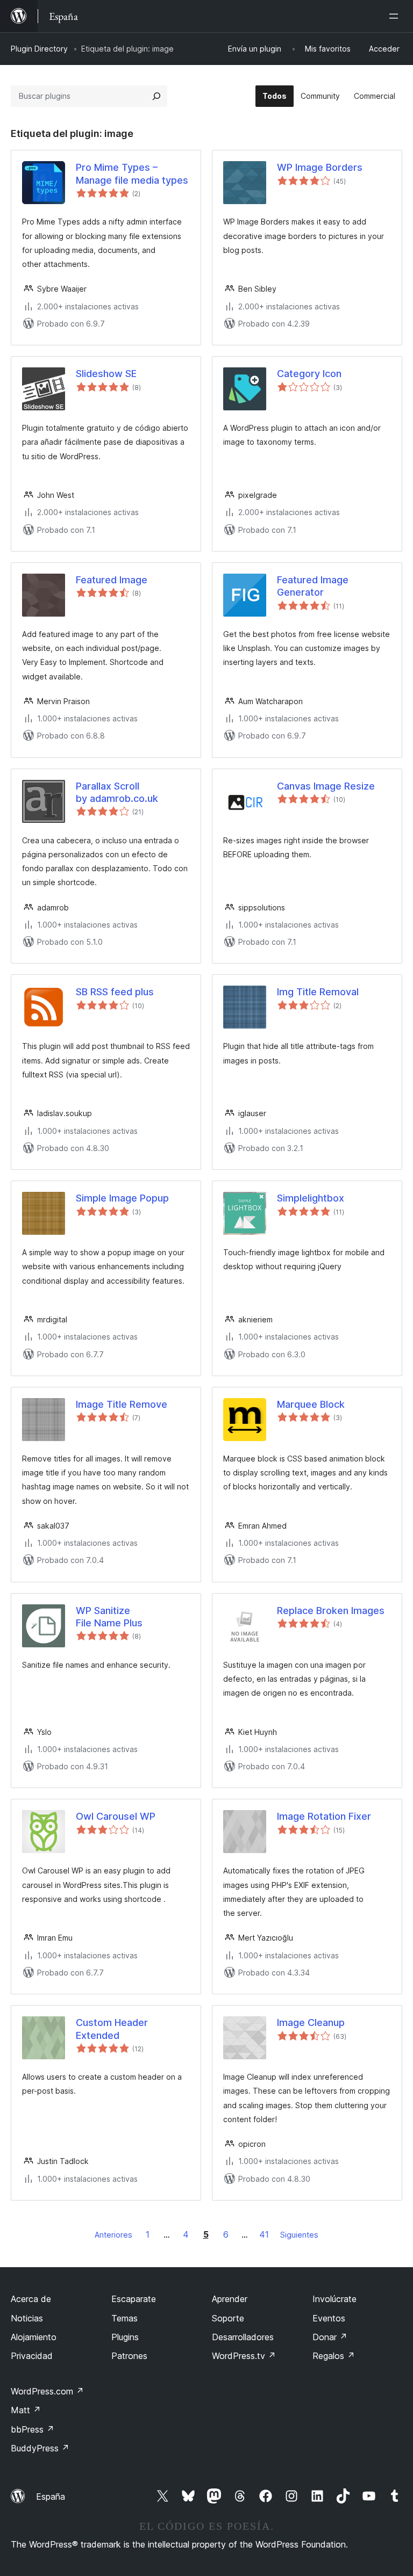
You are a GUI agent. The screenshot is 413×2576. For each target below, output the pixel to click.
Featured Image (112, 580)
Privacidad (32, 2356)
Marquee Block (311, 1404)
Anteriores (113, 2235)
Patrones (129, 2356)
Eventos (329, 2318)
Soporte (228, 2318)
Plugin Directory (39, 49)
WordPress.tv (244, 2356)
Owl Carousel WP (116, 1816)
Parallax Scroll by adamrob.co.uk (117, 792)
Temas (124, 2318)
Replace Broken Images (331, 1611)
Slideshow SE (106, 374)
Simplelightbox (311, 1198)
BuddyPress (40, 2448)
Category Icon (309, 374)
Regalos (334, 2356)
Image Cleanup (311, 2023)
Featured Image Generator (313, 586)
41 (264, 2234)
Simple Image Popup (122, 1198)
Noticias (27, 2318)
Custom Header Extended (112, 2029)
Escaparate (134, 2299)
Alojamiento (34, 2337)
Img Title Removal (318, 992)
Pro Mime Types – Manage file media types (132, 173)
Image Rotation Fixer (324, 1816)
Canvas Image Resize (326, 786)
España (51, 2497)
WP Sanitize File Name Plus (109, 1617)
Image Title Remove (122, 1404)
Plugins (125, 2337)
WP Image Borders (320, 167)
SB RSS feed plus (115, 992)
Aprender (230, 2299)
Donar (330, 2337)
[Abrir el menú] (396, 16)
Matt (26, 2410)
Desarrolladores (243, 2337)
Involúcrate (334, 2299)
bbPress (33, 2429)
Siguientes (299, 2235)
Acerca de (31, 2299)
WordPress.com (47, 2391)
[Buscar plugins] (156, 96)
